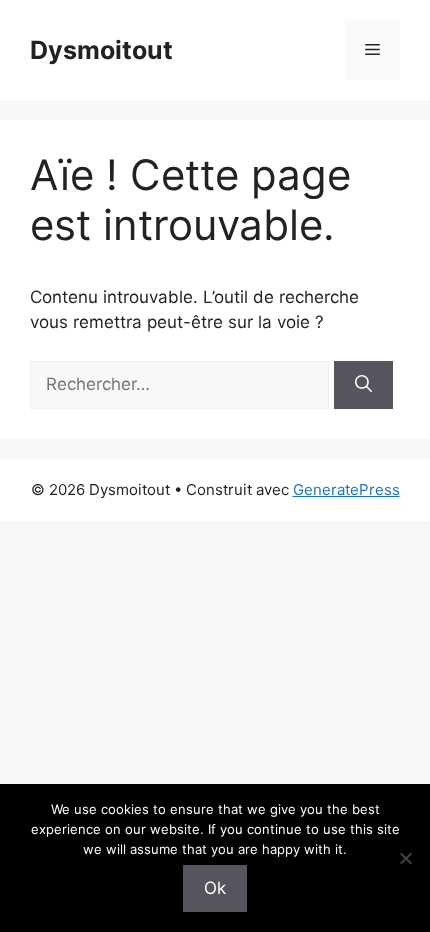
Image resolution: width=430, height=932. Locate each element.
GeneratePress (346, 489)
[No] (405, 858)
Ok (215, 888)
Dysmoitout (101, 50)
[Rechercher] (363, 385)
